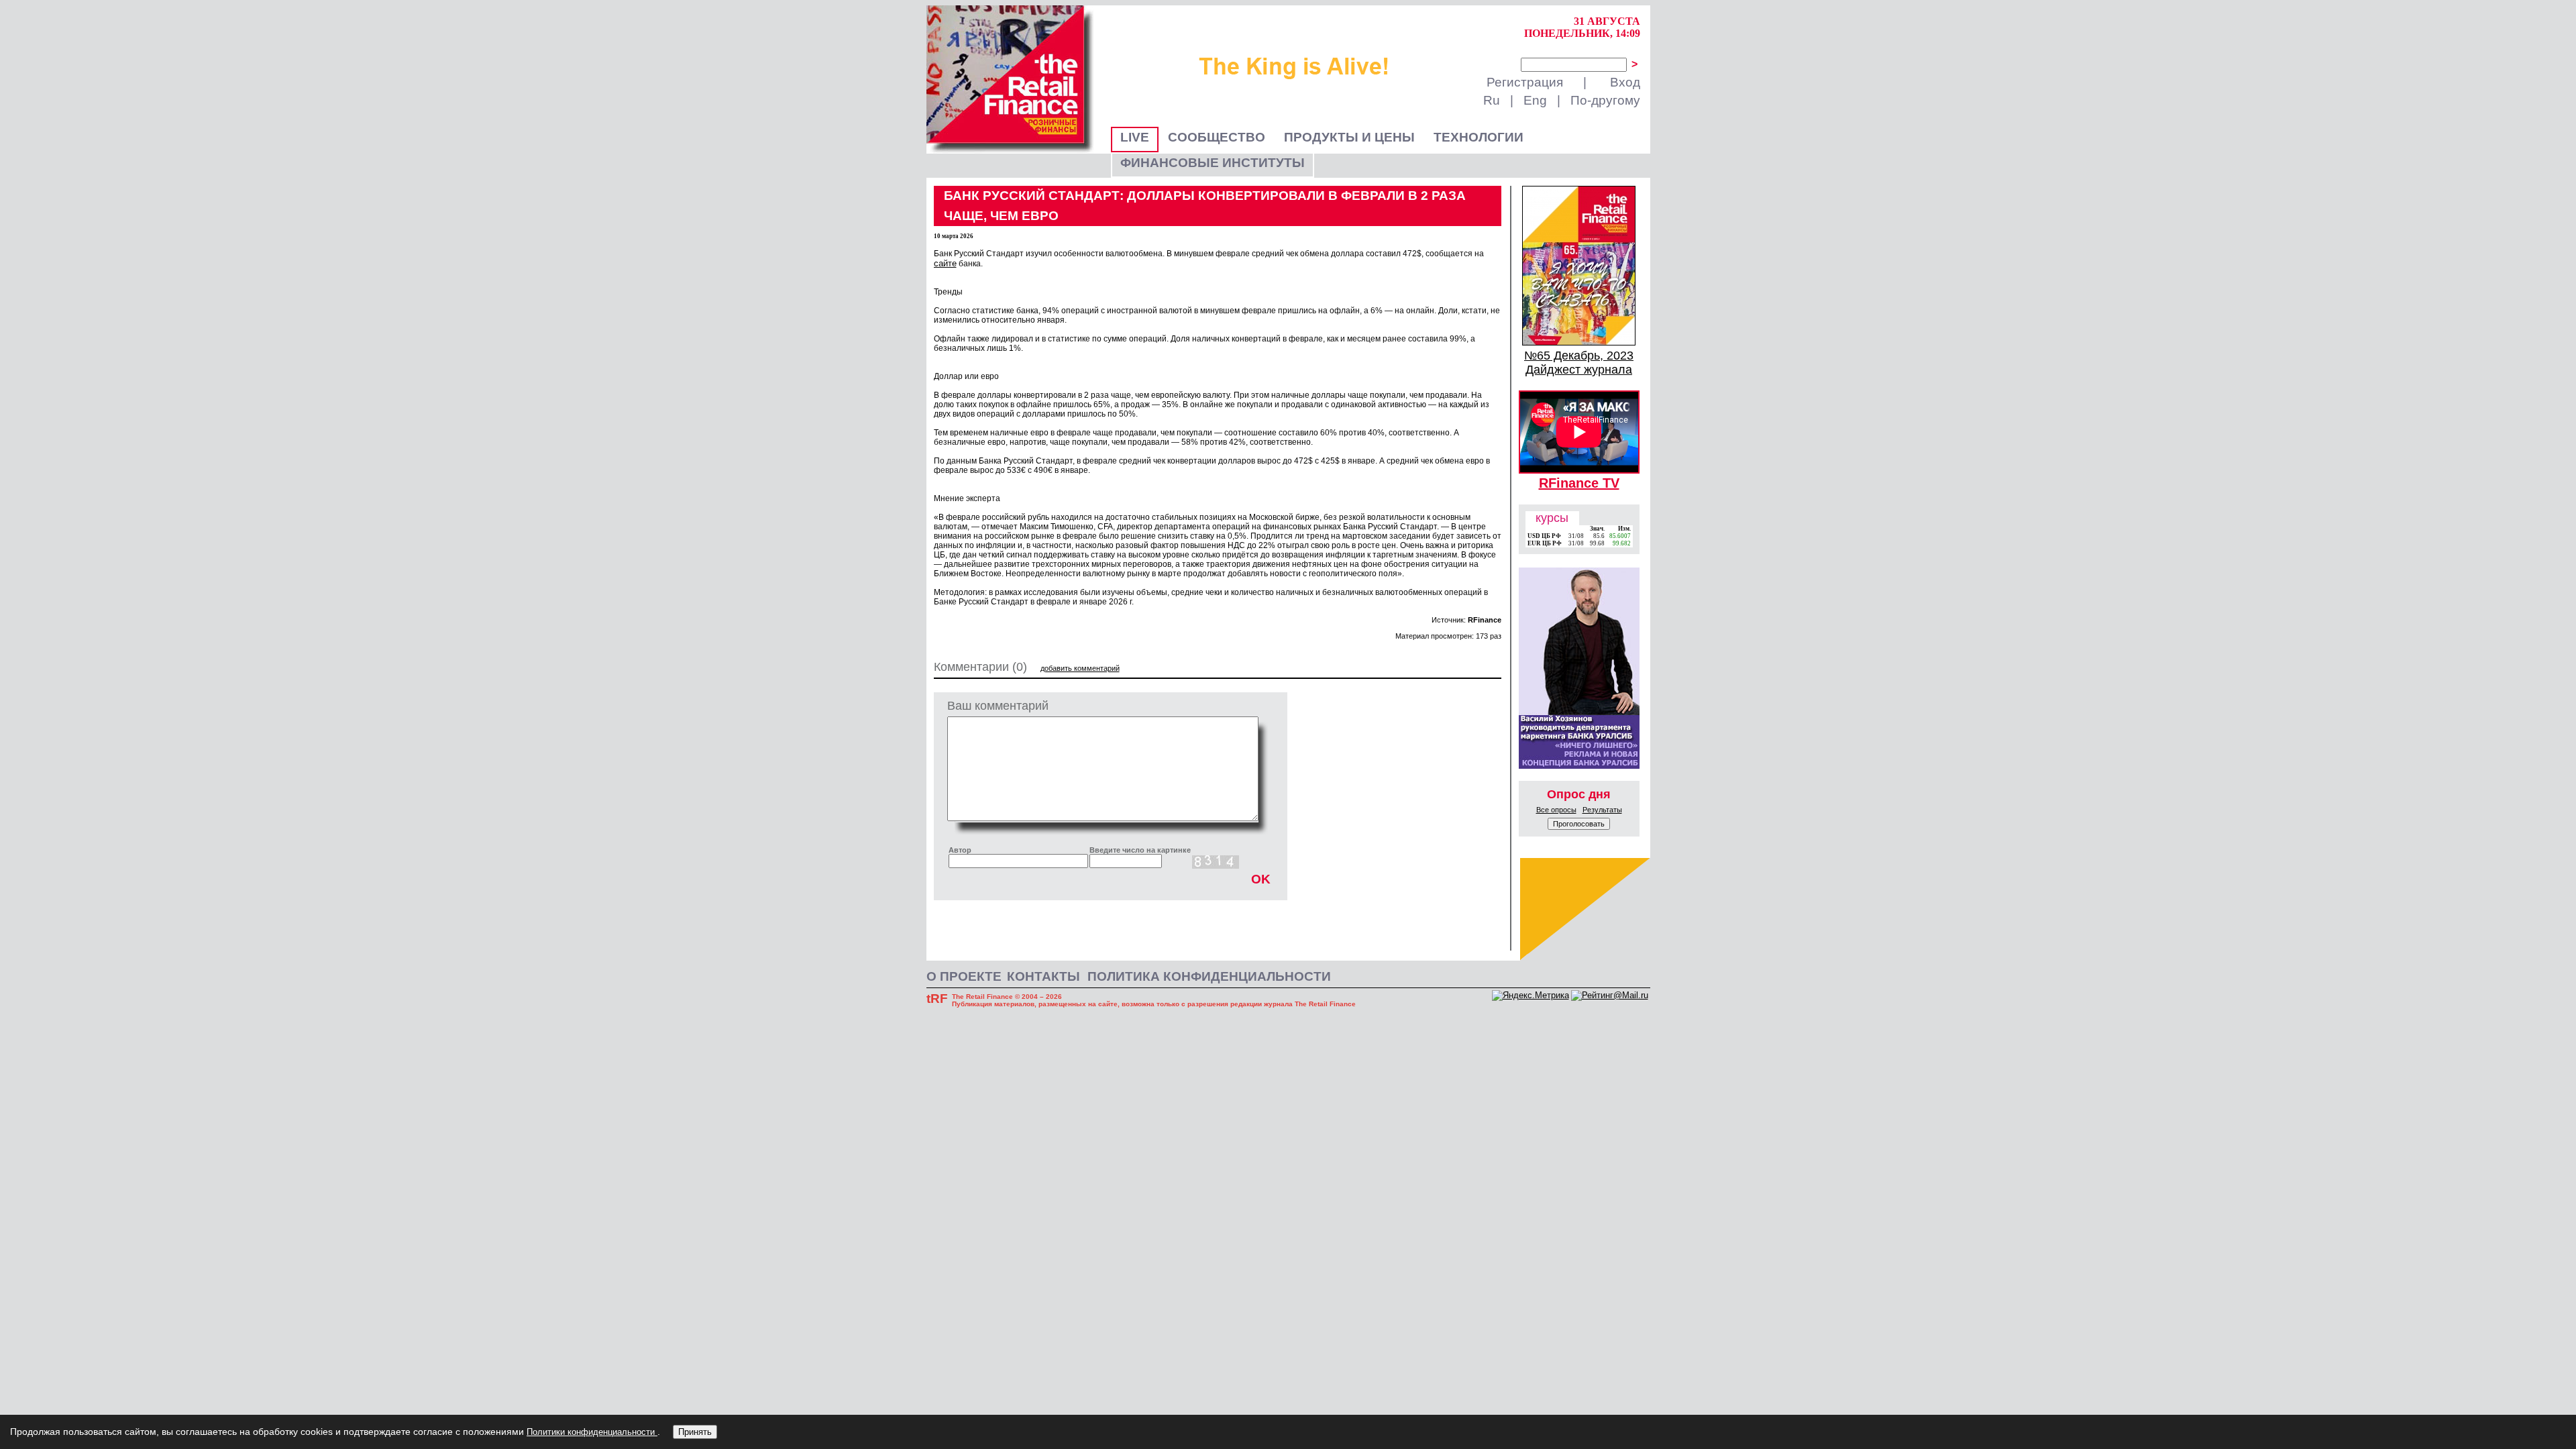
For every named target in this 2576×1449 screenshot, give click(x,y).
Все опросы (1556, 810)
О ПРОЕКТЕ (964, 976)
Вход (1625, 82)
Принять (695, 1432)
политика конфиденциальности (1209, 976)
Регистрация (1525, 82)
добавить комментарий (1080, 668)
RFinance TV (1579, 483)
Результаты (1602, 810)
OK (1261, 879)
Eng (1535, 100)
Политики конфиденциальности (592, 1432)
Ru (1492, 100)
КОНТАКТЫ (1043, 976)
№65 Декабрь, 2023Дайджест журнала (1579, 363)
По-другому (1605, 100)
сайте (945, 263)
